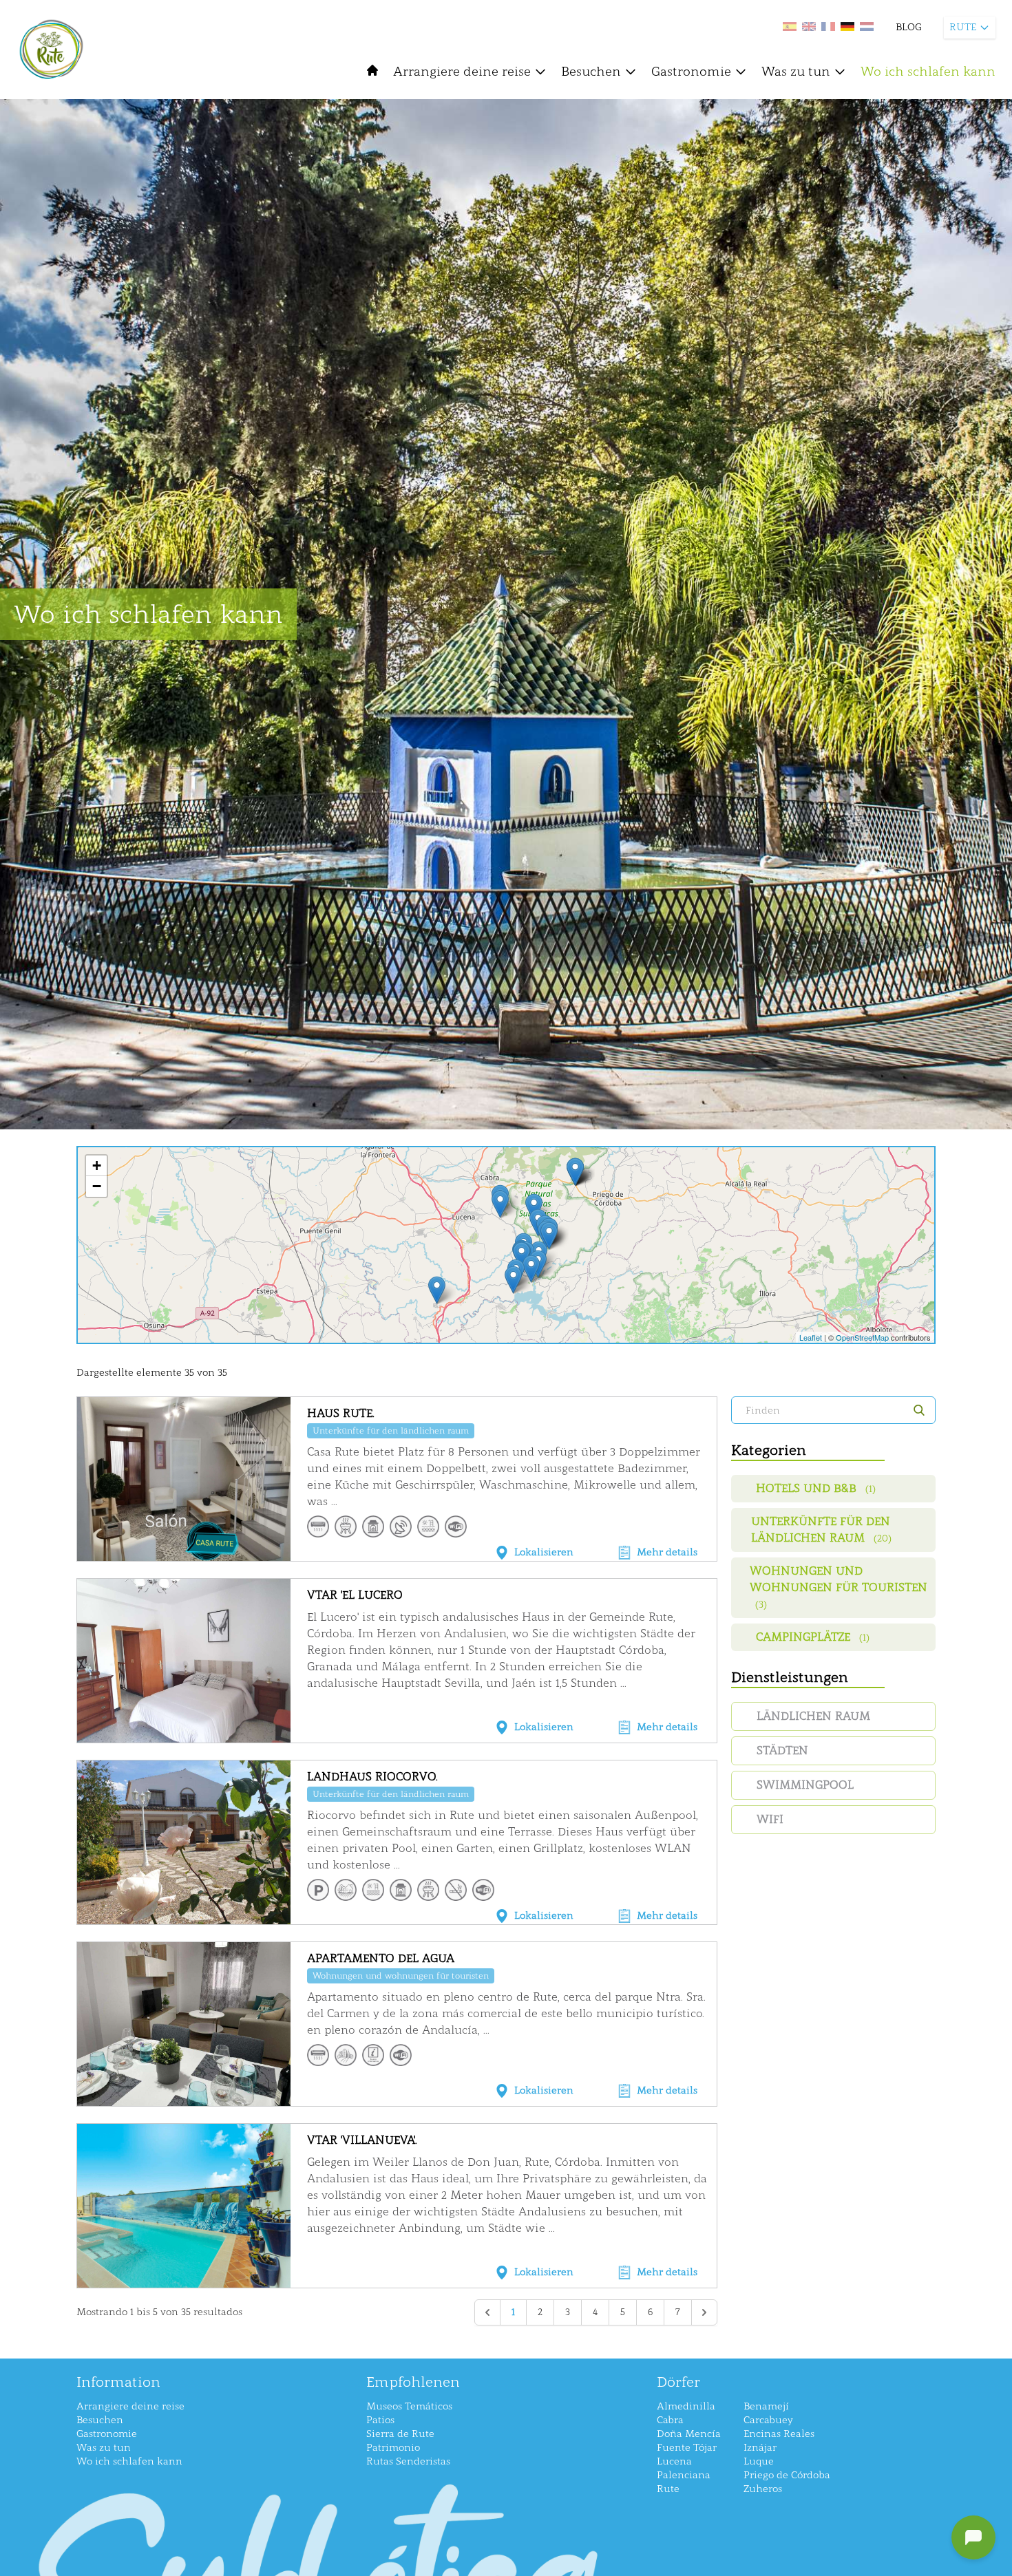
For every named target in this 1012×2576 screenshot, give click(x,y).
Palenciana (684, 2475)
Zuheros (763, 2489)
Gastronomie (691, 72)
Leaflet (811, 1337)
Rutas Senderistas (408, 2461)
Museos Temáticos (409, 2406)
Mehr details (667, 1552)
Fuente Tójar (687, 2448)
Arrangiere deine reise (462, 72)
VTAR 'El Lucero (355, 1595)
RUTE (963, 27)
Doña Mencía (689, 2434)
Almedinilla (686, 2406)
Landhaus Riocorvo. (372, 1777)
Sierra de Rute (400, 2434)
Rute (668, 2489)
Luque (759, 2461)
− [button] (97, 1186)
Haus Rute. (341, 1413)
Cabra (670, 2420)
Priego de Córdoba (787, 2475)
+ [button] (97, 1165)
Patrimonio (393, 2448)
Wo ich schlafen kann (928, 72)
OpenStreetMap (862, 1337)
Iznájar (760, 2448)
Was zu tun (796, 72)
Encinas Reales (779, 2434)
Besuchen (591, 72)
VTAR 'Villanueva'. (362, 2140)
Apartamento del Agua (381, 1958)
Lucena (674, 2461)
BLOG (909, 27)
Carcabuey (768, 2420)
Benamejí (766, 2406)
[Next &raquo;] (704, 2312)
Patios (380, 2420)
